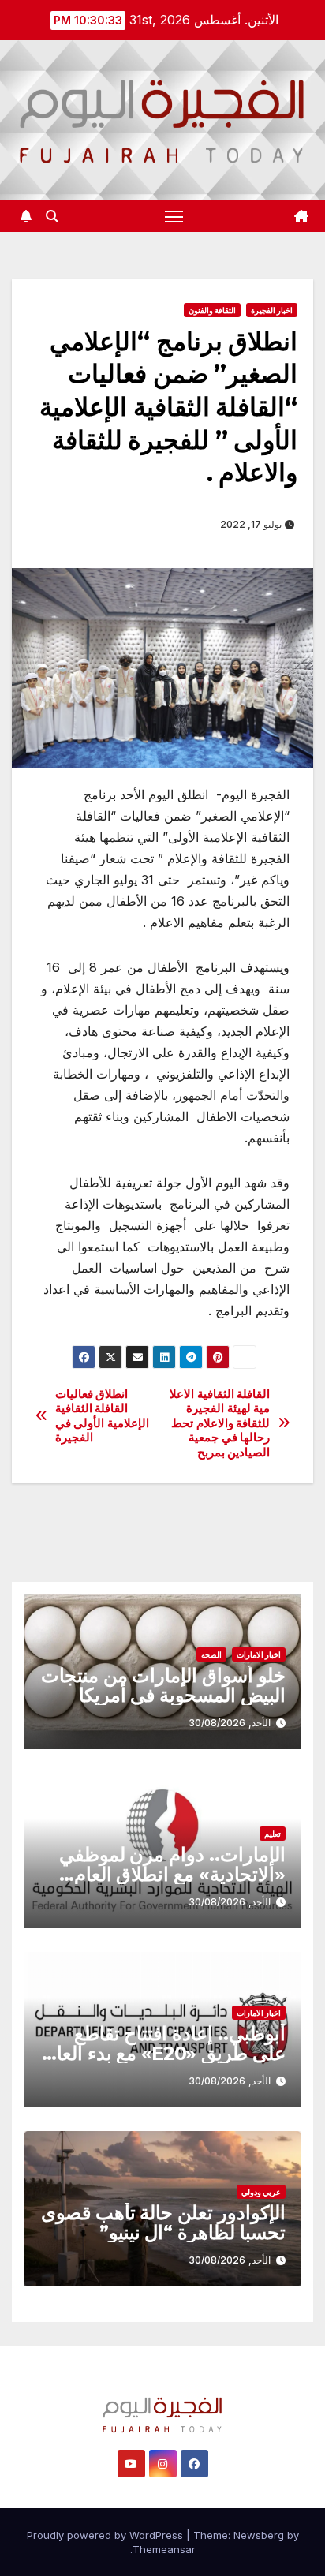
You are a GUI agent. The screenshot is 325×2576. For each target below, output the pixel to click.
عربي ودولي (261, 2192)
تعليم (273, 1834)
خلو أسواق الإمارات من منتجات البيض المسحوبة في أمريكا (163, 1685)
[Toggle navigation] (174, 216)
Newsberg (259, 2535)
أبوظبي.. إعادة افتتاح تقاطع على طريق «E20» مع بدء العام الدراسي (165, 2053)
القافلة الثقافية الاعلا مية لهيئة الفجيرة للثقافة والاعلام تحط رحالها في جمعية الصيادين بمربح (220, 1423)
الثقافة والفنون (212, 310)
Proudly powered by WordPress (106, 2535)
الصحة (211, 1654)
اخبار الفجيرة (272, 310)
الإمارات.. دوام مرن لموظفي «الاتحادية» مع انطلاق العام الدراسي (172, 1874)
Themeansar (164, 2549)
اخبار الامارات (259, 1654)
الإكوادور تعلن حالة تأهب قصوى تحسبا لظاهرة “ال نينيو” (163, 2223)
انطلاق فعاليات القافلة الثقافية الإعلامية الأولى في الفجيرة (102, 1416)
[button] (52, 216)
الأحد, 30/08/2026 (230, 1723)
